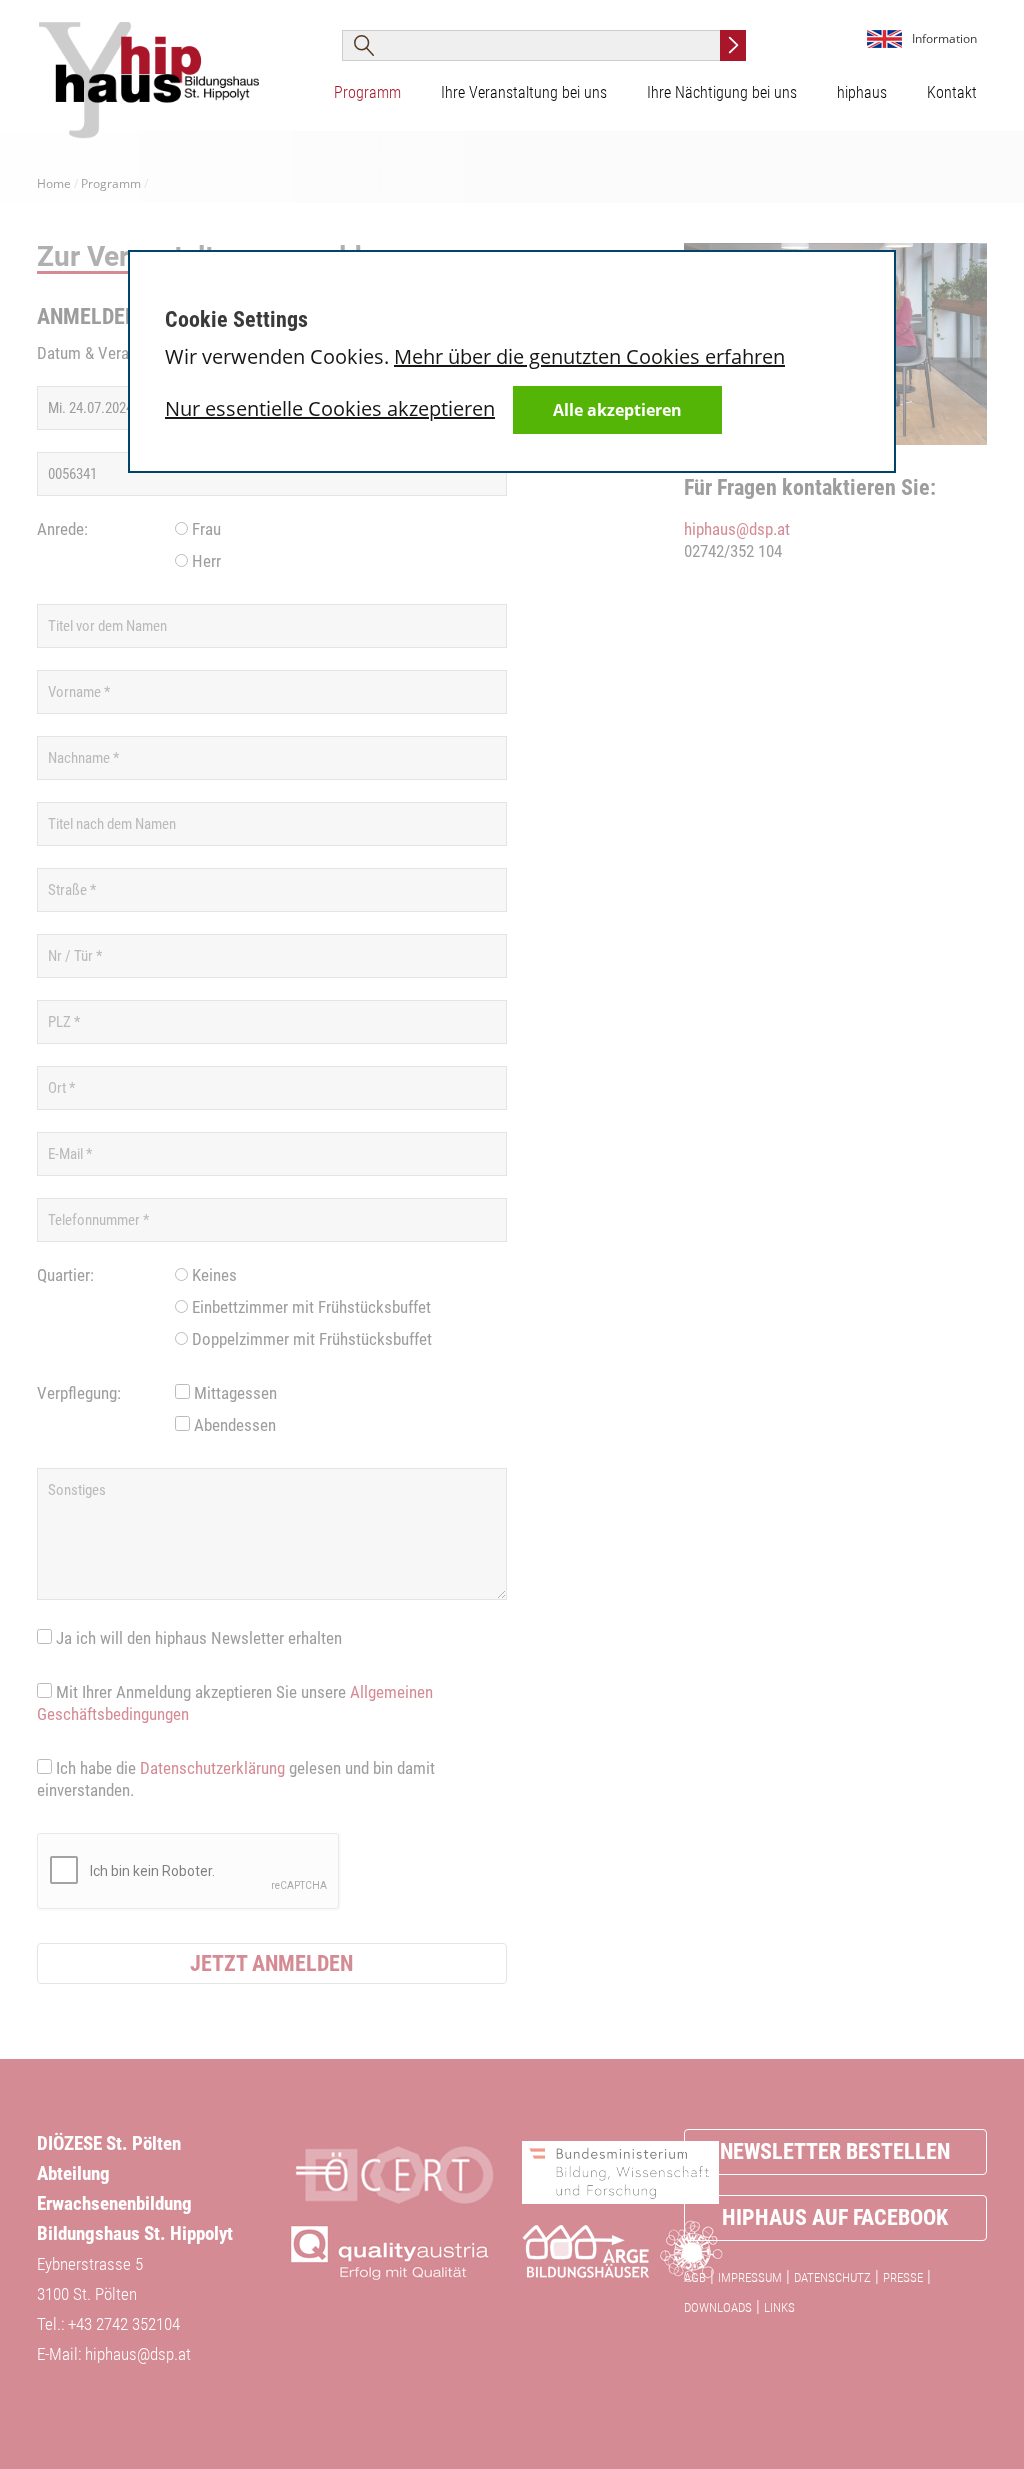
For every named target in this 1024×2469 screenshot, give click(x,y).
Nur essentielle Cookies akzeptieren (330, 408)
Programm (367, 92)
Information (944, 38)
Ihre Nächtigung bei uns (722, 92)
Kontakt (952, 92)
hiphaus (862, 92)
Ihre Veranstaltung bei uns (524, 92)
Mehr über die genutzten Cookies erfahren (589, 356)
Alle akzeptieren (617, 410)
